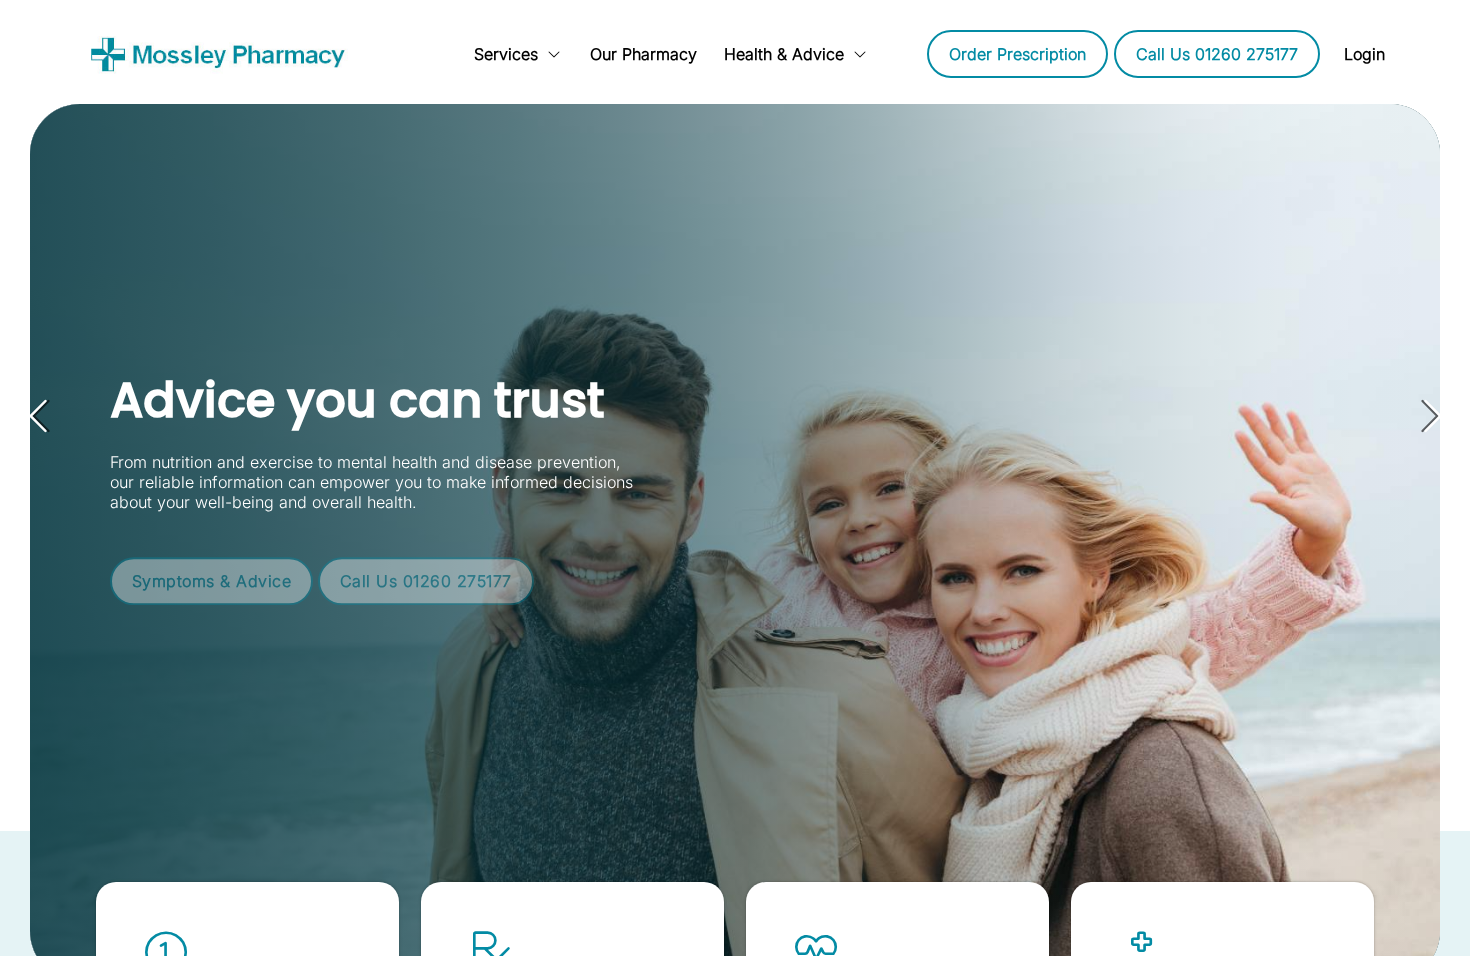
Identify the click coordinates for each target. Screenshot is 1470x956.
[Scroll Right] (887, 54)
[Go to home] (225, 54)
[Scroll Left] (405, 54)
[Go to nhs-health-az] (211, 566)
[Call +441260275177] (1217, 54)
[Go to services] (518, 54)
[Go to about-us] (643, 54)
